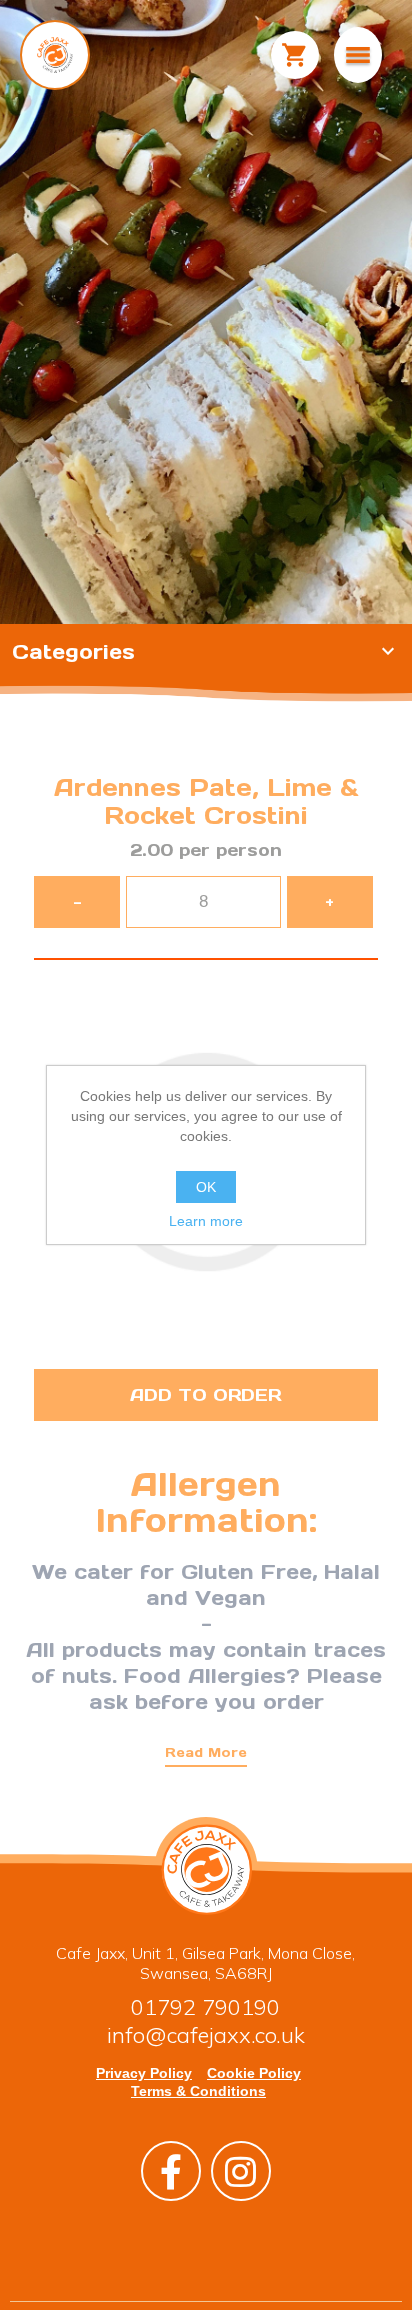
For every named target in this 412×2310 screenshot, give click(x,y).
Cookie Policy (254, 2073)
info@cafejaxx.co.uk (206, 2035)
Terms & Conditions (198, 2091)
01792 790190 (205, 2007)
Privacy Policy (144, 2073)
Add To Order (205, 1395)
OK (206, 1187)
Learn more (206, 1221)
